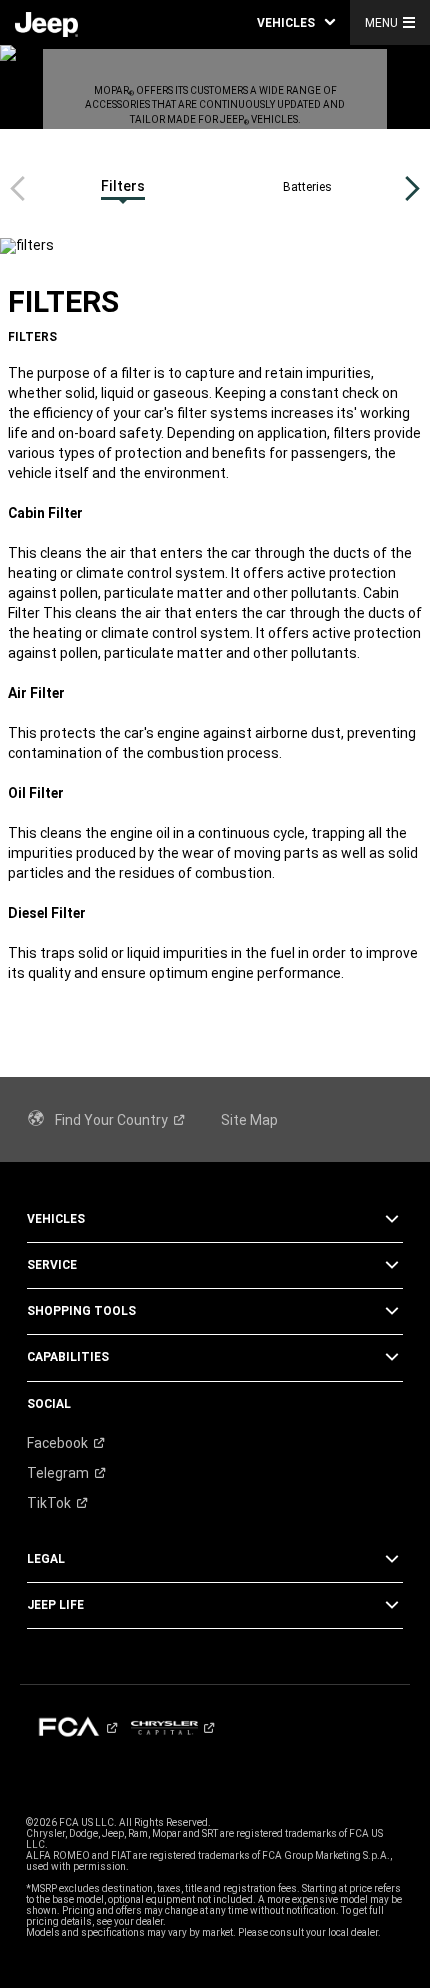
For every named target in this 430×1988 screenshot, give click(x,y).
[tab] (123, 188)
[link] (46, 23)
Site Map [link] (249, 1120)
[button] (296, 22)
